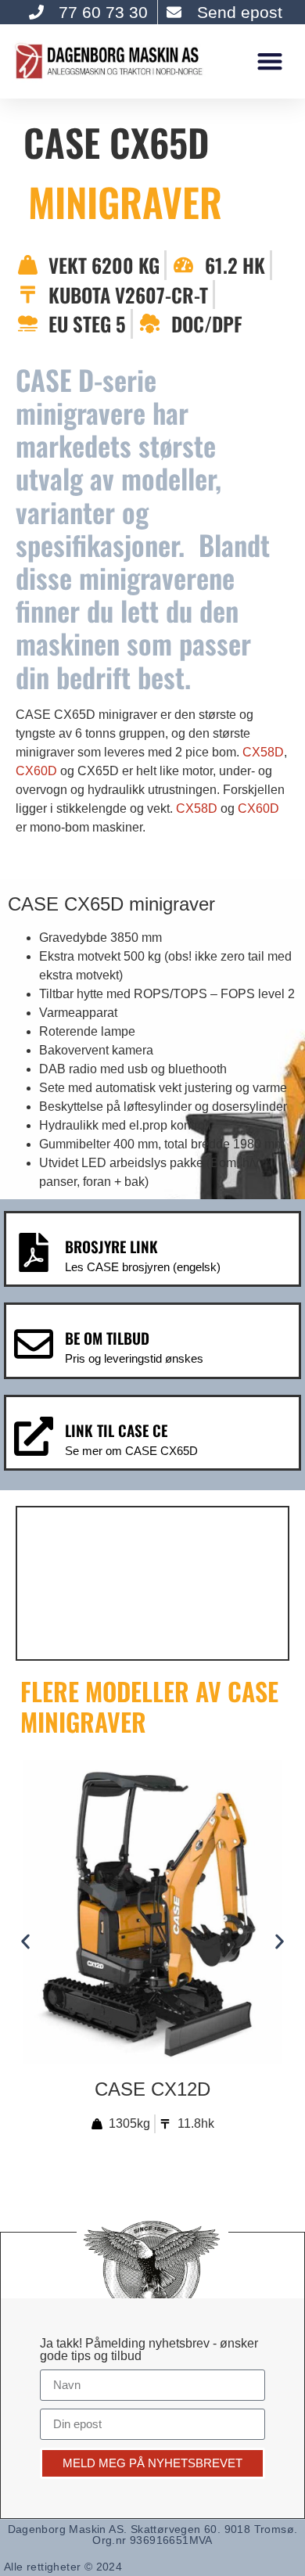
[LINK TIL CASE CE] (34, 1436)
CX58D (263, 752)
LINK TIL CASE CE (116, 1430)
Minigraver (125, 201)
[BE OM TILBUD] (34, 1344)
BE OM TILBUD (107, 1338)
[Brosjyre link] (34, 1252)
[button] (269, 61)
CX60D (36, 771)
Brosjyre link (111, 1247)
